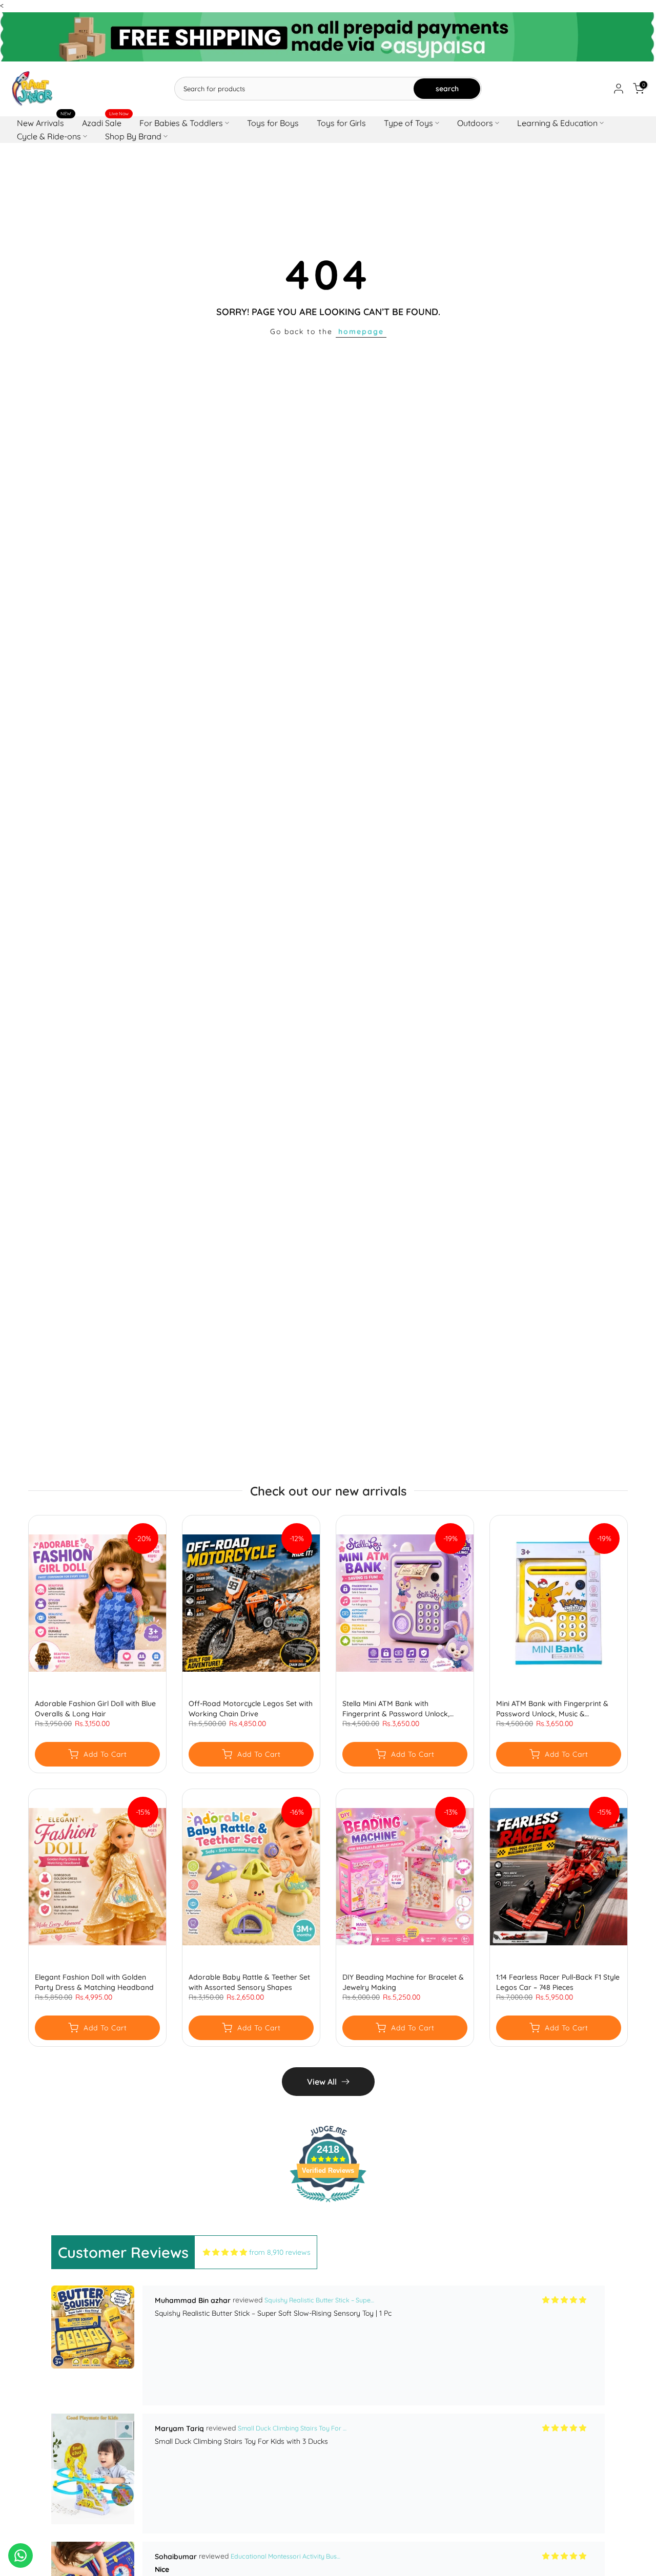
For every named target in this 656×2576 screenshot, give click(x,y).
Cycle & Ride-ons (49, 136)
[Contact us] (20, 2556)
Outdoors (475, 123)
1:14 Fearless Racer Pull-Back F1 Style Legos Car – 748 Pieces (558, 1982)
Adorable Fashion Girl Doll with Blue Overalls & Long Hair (95, 1709)
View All (322, 2082)
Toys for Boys (273, 123)
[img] (225, 2252)
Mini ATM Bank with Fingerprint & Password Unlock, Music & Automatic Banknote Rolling (552, 1709)
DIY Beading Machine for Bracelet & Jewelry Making (403, 1982)
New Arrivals (44, 122)
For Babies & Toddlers (181, 123)
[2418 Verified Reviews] (328, 2204)
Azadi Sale (106, 122)
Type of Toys (408, 123)
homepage (361, 331)
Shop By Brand (133, 136)
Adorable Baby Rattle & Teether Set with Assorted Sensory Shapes (249, 1982)
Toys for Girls (341, 123)
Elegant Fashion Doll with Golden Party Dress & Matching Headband (94, 1982)
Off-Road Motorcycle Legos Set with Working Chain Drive (251, 1709)
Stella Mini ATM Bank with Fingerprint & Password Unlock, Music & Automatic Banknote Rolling (404, 1709)
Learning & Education (557, 123)
